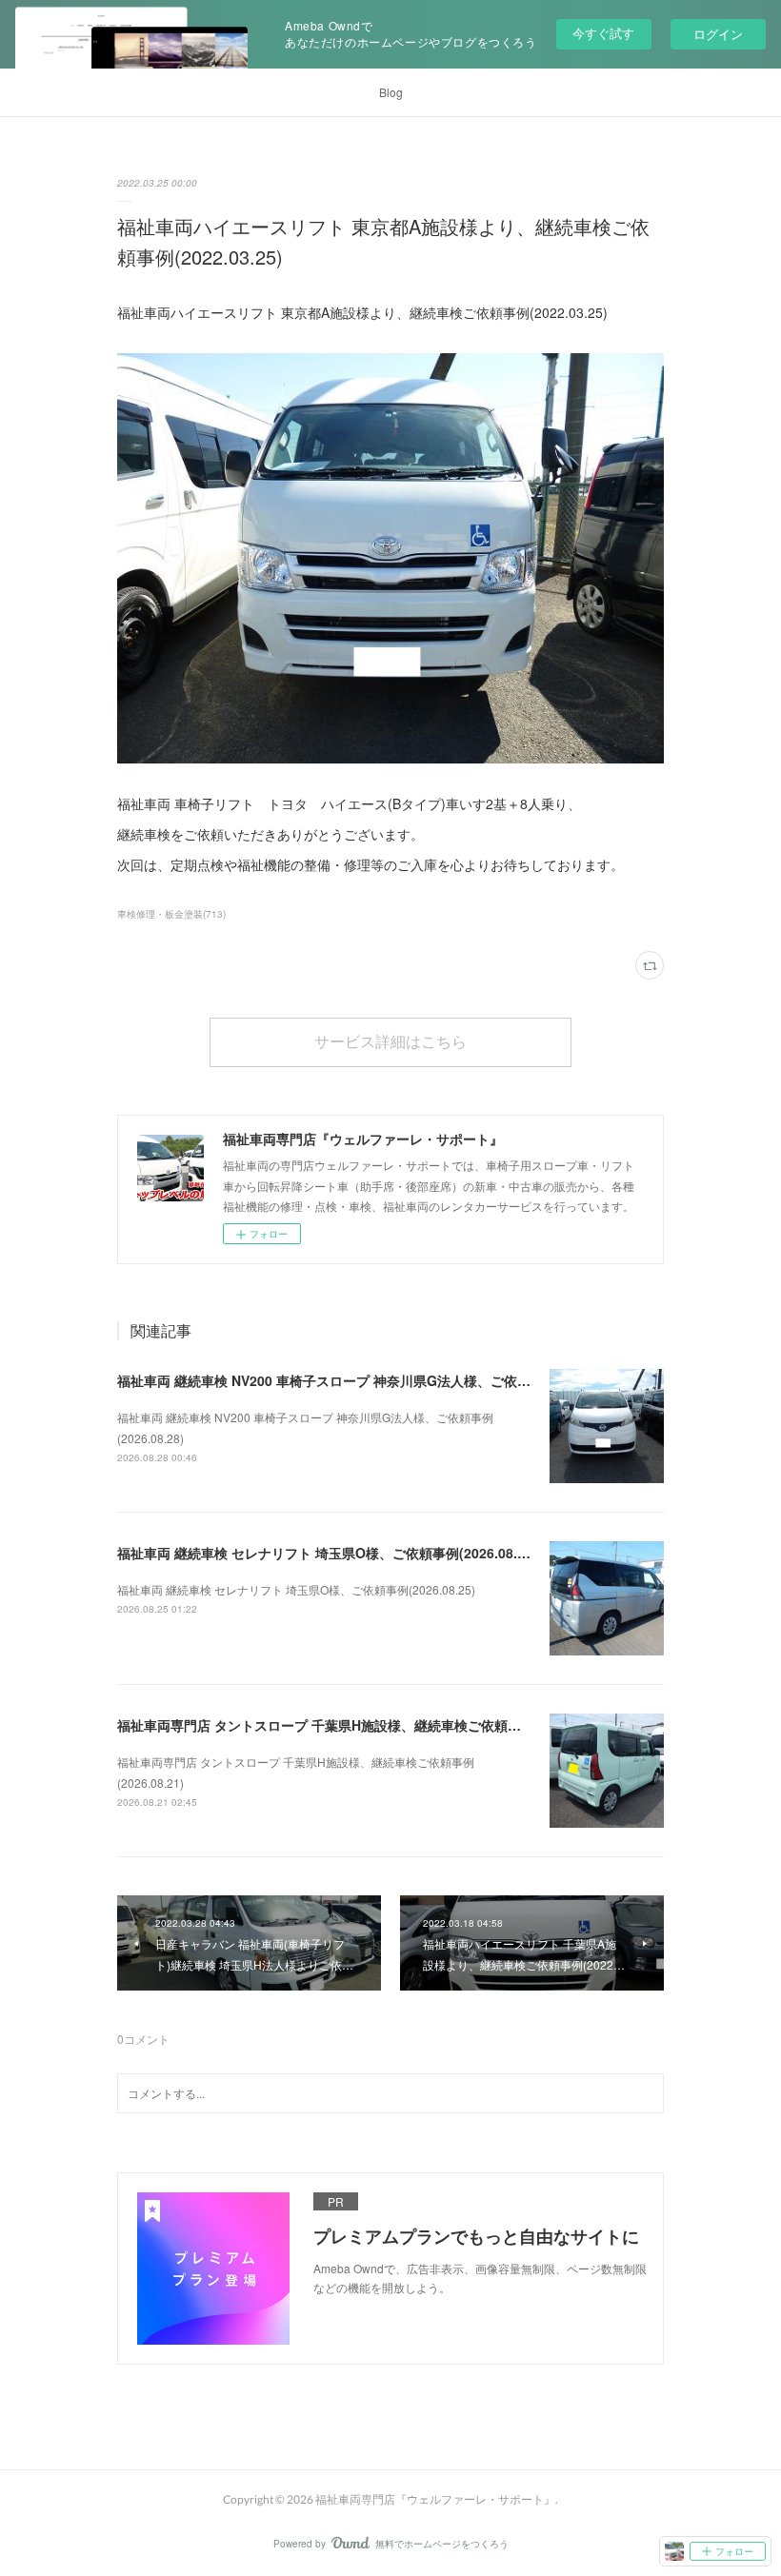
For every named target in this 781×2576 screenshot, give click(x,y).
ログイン (718, 34)
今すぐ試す (603, 33)
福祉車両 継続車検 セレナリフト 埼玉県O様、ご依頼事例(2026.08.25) (327, 1553)
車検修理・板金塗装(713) (171, 914)
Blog (391, 92)
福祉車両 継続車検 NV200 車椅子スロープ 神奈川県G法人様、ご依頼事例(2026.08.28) (376, 1380)
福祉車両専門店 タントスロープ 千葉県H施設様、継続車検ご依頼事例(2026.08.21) (365, 1725)
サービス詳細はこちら (390, 1041)
